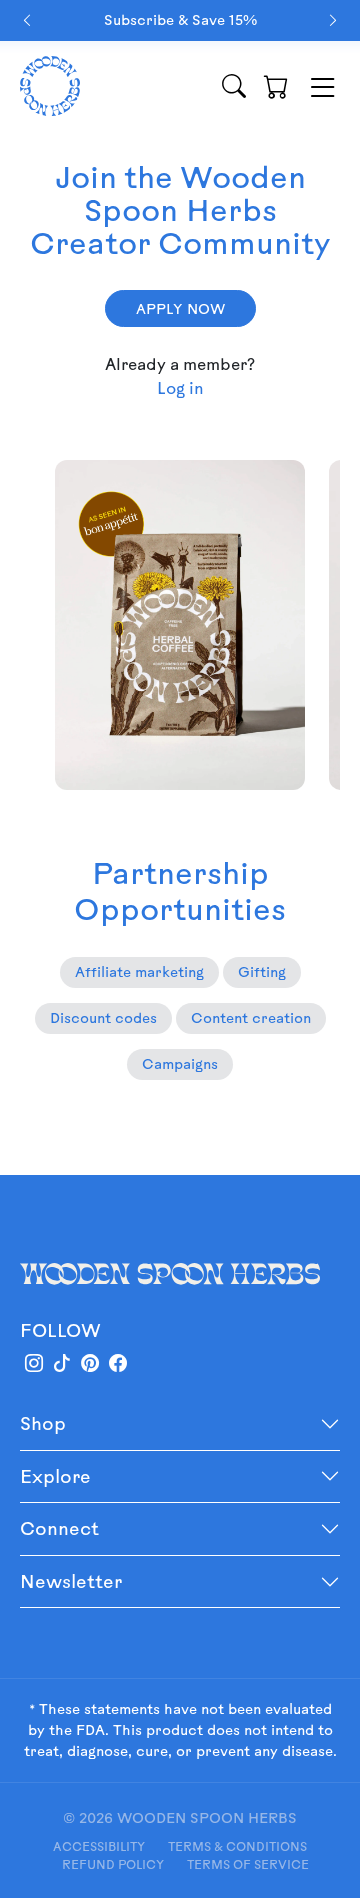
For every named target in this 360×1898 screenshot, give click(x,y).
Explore (55, 1476)
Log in (180, 388)
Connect (59, 1528)
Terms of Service (248, 1864)
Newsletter (71, 1581)
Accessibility (99, 1846)
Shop (43, 1423)
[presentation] (27, 20)
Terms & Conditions (237, 1846)
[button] (276, 86)
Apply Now (180, 309)
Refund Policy (113, 1864)
